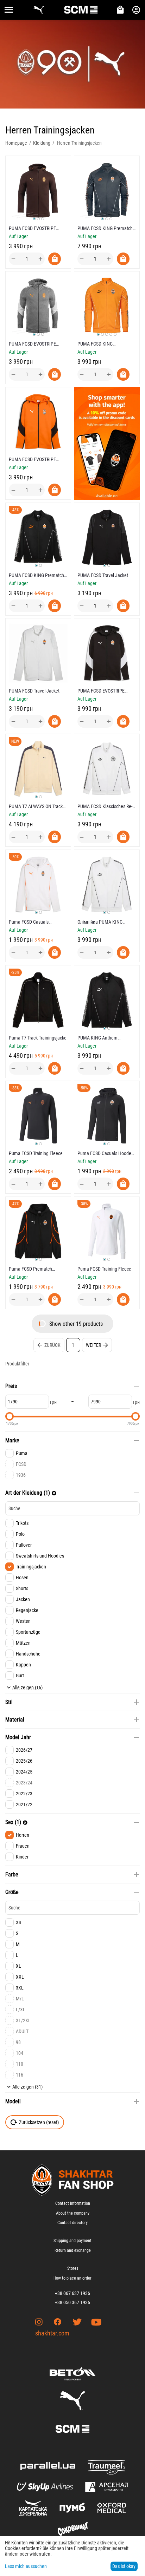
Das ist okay (124, 2566)
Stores (73, 2268)
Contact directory (72, 2223)
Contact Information (73, 2203)
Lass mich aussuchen (26, 2566)
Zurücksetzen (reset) (39, 2122)
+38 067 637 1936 (72, 2293)
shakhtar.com (52, 2333)
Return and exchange (73, 2250)
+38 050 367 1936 (72, 2302)
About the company (73, 2213)
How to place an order (72, 2278)
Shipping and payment (72, 2241)
